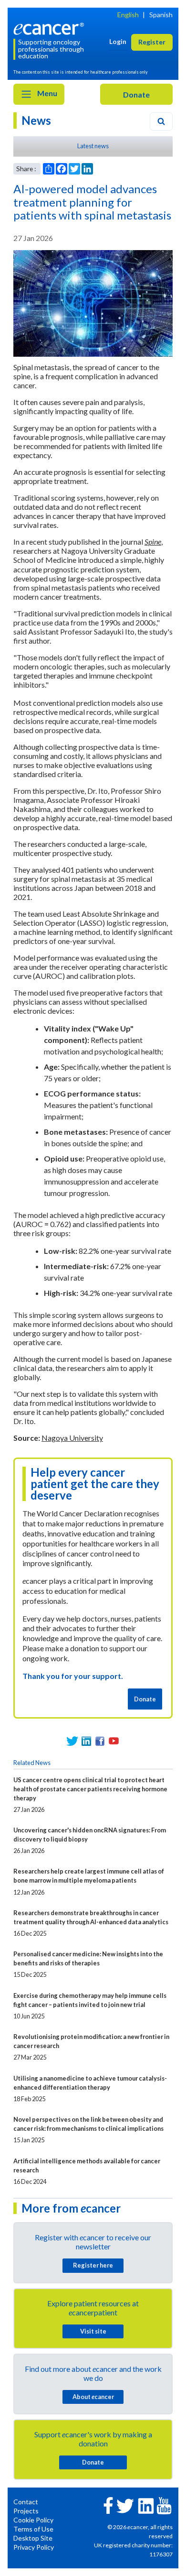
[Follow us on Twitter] (72, 1741)
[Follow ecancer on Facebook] (108, 2505)
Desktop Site (33, 2538)
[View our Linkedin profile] (86, 1741)
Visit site (93, 2331)
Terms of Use (33, 2529)
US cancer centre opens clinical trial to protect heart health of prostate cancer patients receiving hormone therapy (90, 1789)
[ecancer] (50, 27)
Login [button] (118, 41)
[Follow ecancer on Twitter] (125, 2505)
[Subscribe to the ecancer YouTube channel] (164, 2505)
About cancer (93, 2397)
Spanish (161, 15)
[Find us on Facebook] (100, 1741)
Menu (46, 93)
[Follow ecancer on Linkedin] (146, 2505)
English (128, 15)
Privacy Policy (34, 2547)
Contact (26, 2502)
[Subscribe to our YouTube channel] (114, 1741)
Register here (93, 2265)
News (36, 120)
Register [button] (152, 42)
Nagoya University (72, 1438)
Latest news (93, 146)
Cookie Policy (33, 2520)
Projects (26, 2511)
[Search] (161, 121)
